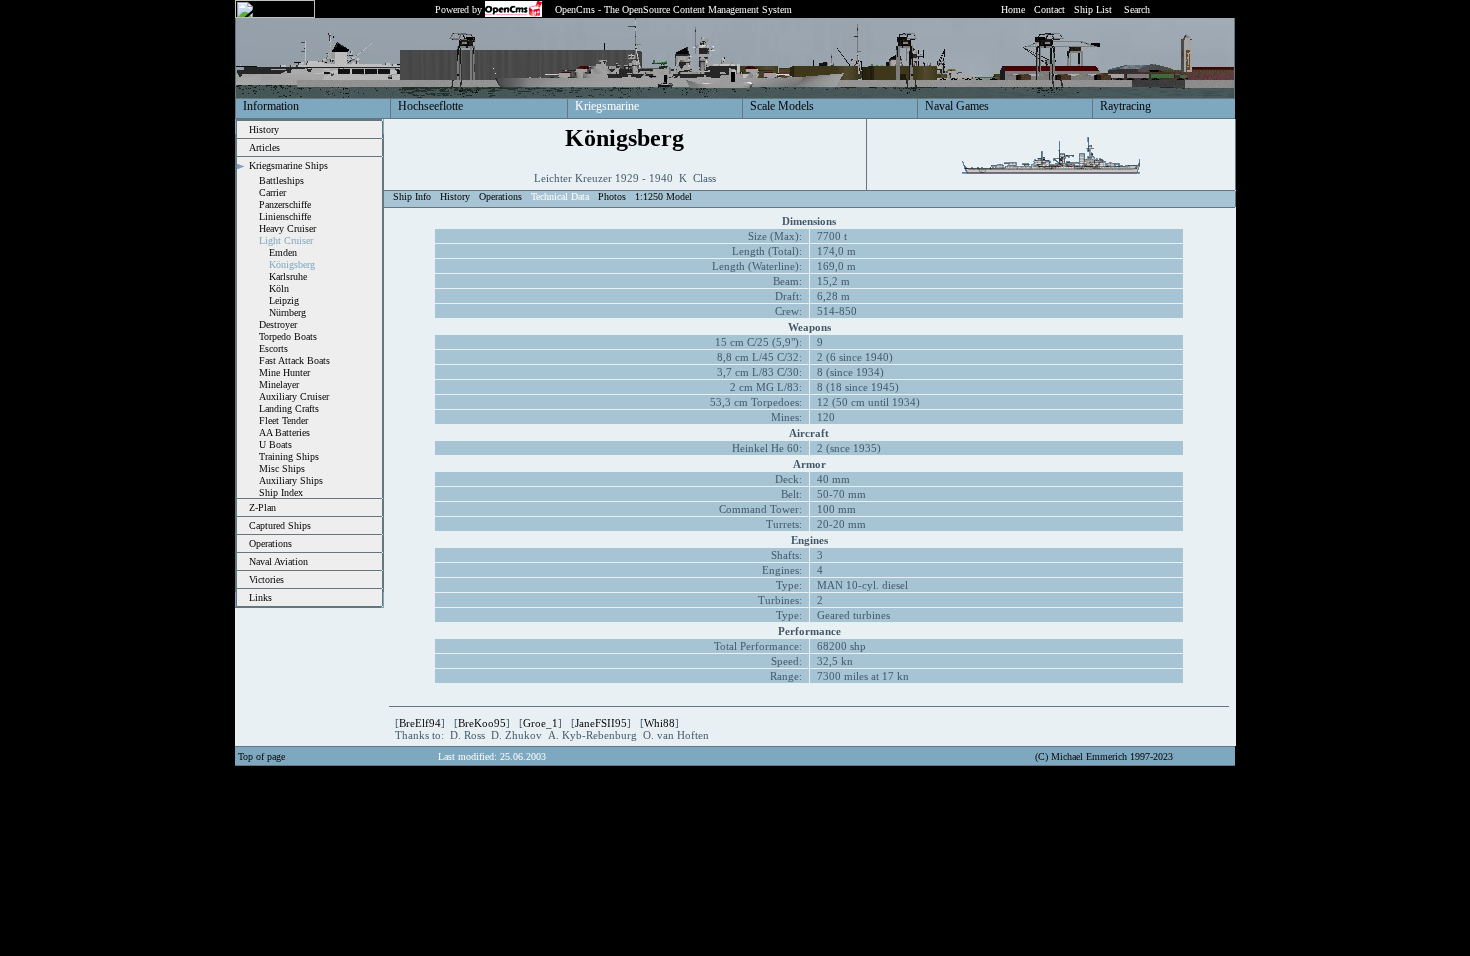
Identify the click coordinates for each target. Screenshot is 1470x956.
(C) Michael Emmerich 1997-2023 (1104, 756)
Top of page (261, 756)
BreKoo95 (482, 723)
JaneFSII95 (601, 723)
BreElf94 (420, 723)
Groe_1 (540, 723)
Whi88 (659, 723)
